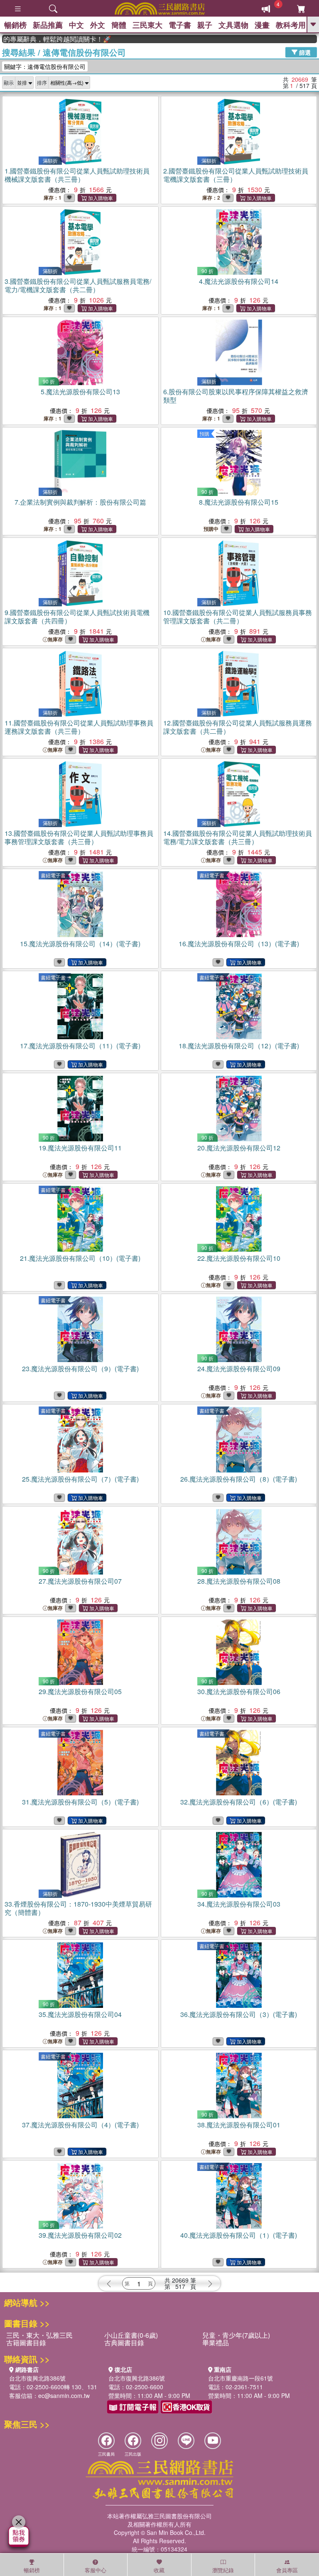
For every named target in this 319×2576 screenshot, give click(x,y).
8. (239, 502)
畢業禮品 (216, 2343)
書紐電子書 (53, 875)
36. (239, 2014)
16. (239, 944)
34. (239, 1904)
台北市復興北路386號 (37, 2378)
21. (80, 1258)
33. (78, 1908)
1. (77, 175)
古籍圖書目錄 (26, 2343)
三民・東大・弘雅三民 (39, 2335)
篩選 (304, 52)
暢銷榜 (15, 25)
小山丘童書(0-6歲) (131, 2335)
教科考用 (291, 25)
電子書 (180, 25)
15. (80, 944)
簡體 (119, 25)
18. (239, 1046)
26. (239, 1479)
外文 (98, 25)
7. (80, 502)
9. (77, 617)
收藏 (159, 2570)
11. (79, 727)
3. (78, 285)
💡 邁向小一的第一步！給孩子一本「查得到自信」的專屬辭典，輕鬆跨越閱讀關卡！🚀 (35, 39)
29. (80, 1691)
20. (239, 1148)
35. (80, 2014)
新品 (48, 25)
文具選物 (233, 25)
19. (80, 1148)
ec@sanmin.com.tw (64, 2395)
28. (239, 1581)
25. (80, 1479)
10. (238, 617)
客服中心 (96, 2570)
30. (239, 1691)
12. (238, 727)
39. (80, 2235)
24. (239, 1369)
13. (79, 837)
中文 (76, 25)
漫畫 (262, 25)
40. (239, 2235)
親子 (205, 25)
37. (80, 2125)
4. (239, 281)
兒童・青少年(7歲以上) (236, 2335)
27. (80, 1581)
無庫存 (55, 639)
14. (238, 837)
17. (80, 1046)
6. (236, 396)
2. (236, 175)
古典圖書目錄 (124, 2343)
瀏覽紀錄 (223, 2570)
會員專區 (287, 2570)
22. (239, 1258)
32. (239, 1802)
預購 (204, 433)
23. (80, 1369)
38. (239, 2125)
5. (80, 392)
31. (80, 1802)
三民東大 (147, 25)
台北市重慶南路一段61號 (240, 2378)
